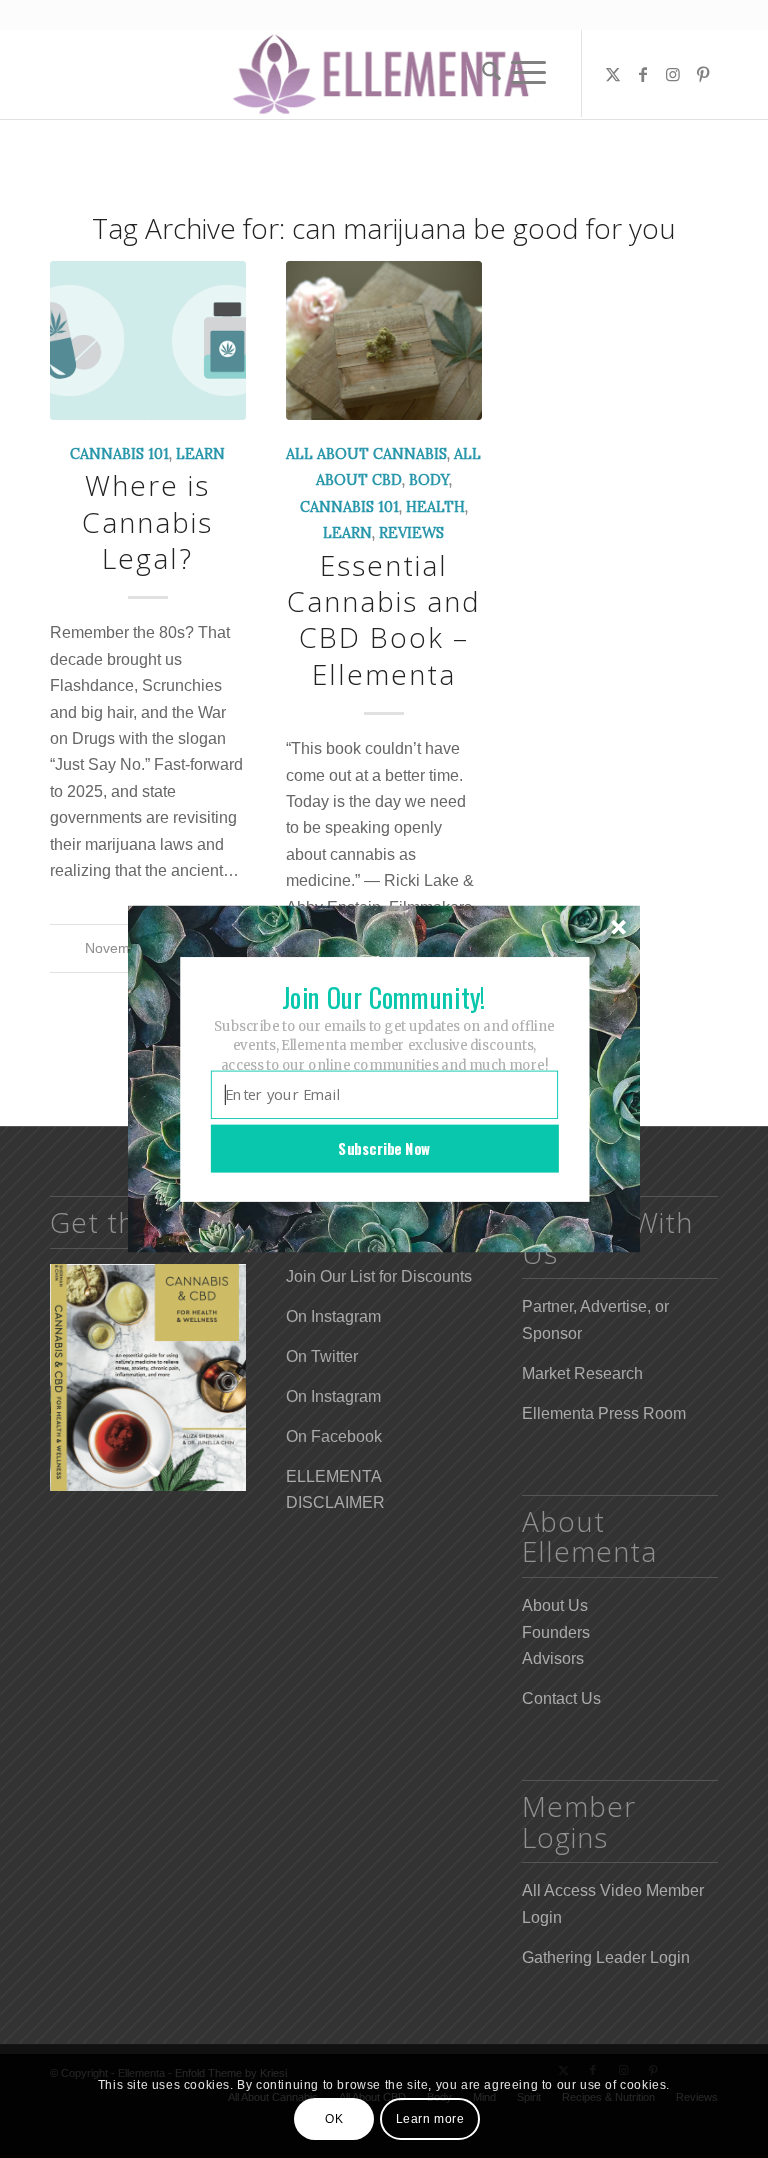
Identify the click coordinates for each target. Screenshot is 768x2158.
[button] (384, 997)
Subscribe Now (384, 1148)
